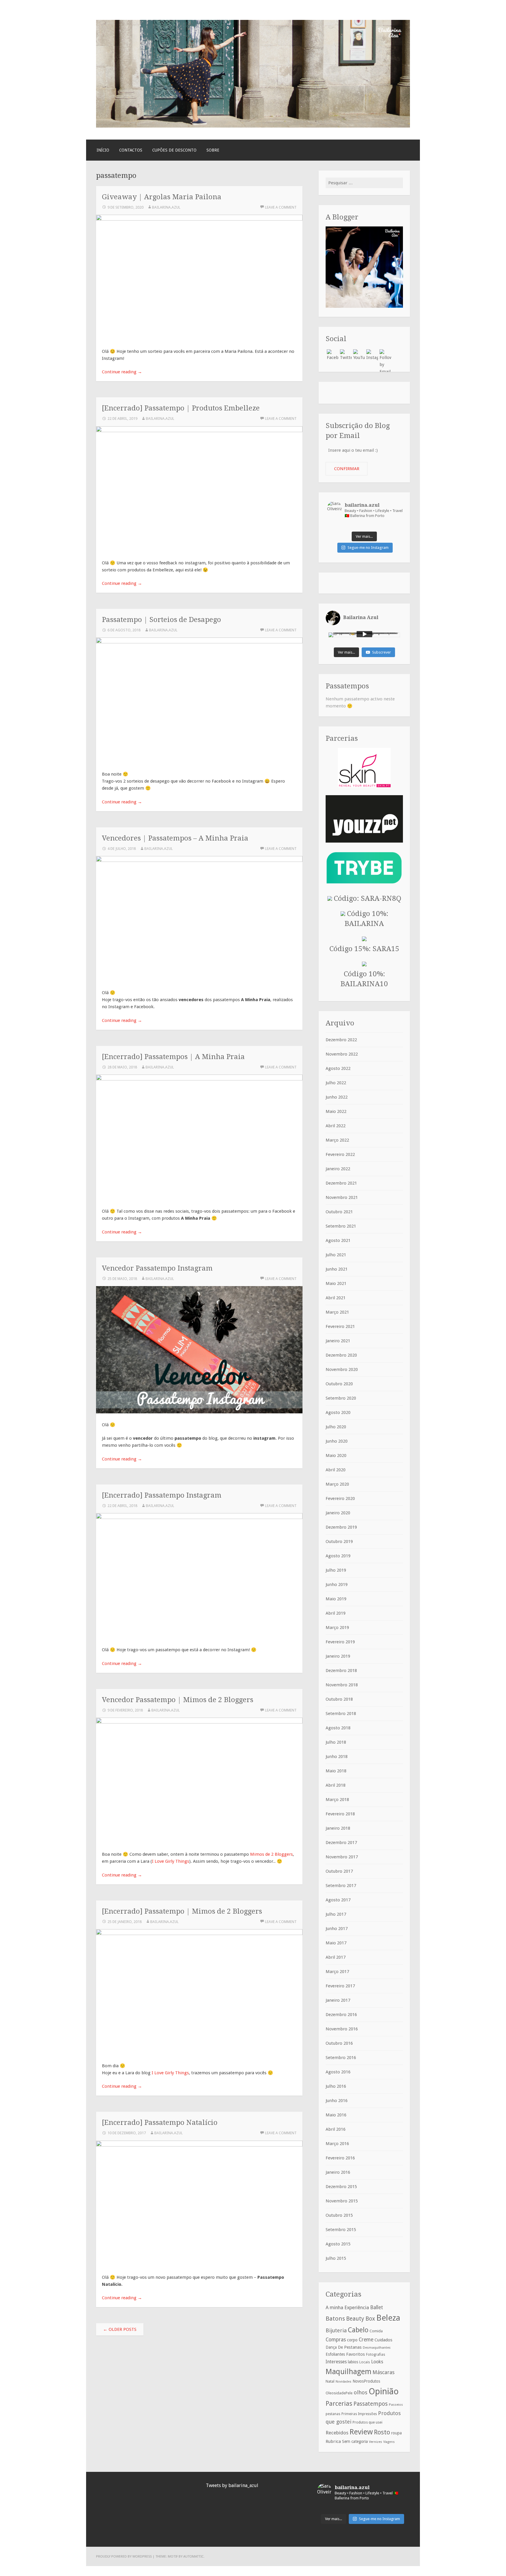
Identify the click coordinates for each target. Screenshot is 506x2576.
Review (361, 2432)
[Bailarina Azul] (253, 126)
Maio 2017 (336, 1943)
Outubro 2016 (339, 2043)
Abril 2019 (336, 1613)
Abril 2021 (336, 1298)
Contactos (131, 150)
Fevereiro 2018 (340, 1814)
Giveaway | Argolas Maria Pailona (162, 197)
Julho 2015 (336, 2258)
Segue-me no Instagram (368, 548)
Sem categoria (355, 2441)
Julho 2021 (336, 1255)
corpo (352, 2340)
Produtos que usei (367, 2422)
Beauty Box (361, 2319)
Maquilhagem (348, 2371)
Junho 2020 (337, 1441)
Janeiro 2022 (338, 1169)
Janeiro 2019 (338, 1656)
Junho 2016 (337, 2101)
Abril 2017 (336, 1957)
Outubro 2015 (339, 2215)
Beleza (388, 2318)
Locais (365, 2362)
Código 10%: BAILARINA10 (364, 979)
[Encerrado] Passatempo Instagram (162, 1495)
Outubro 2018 (339, 1699)
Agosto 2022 (338, 1068)
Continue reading (122, 372)
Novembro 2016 (342, 2029)
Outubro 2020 (339, 1384)
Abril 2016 (336, 2129)
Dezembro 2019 (341, 1527)
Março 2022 (337, 1140)
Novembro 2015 (342, 2201)
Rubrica (333, 2441)
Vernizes (376, 2442)
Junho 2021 (337, 1269)
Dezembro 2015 (341, 2187)
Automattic (193, 2556)
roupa (396, 2433)
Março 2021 (337, 1312)
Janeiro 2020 (338, 1513)
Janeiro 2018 (338, 1828)
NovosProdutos (366, 2381)
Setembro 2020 (341, 1398)
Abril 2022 (336, 1126)
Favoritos (355, 2354)
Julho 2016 (336, 2086)
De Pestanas (350, 2347)
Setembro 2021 (341, 1226)
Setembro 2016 (341, 2058)
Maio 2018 (336, 1771)
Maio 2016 (336, 2115)
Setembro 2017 (341, 1886)
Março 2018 (337, 1800)
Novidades (343, 2382)
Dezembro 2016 (341, 2015)
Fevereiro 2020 (340, 1498)
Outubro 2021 (339, 1212)
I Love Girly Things (171, 1861)
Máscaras (383, 2372)
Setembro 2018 (341, 1714)
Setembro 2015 (341, 2230)
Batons (335, 2319)
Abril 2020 (336, 1470)
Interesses (336, 2362)
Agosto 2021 (338, 1240)
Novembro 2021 (342, 1197)
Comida (376, 2331)
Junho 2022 (337, 1097)
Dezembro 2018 (341, 1671)
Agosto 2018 (338, 1728)
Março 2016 (337, 2144)
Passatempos (371, 2404)
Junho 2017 (337, 1929)
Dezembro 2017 (341, 1843)
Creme (366, 2340)
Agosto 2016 (338, 2072)
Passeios (396, 2405)
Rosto (382, 2432)
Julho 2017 (336, 1914)
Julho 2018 (336, 1742)
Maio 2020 (336, 1455)
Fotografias (376, 2355)
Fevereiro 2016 (340, 2158)
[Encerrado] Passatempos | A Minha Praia (173, 1057)
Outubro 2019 (339, 1542)
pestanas (333, 2414)
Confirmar (347, 469)
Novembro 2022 (342, 1054)
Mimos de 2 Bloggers (271, 1854)
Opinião (384, 2391)
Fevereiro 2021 (340, 1326)
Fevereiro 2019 (340, 1642)
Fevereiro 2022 (340, 1154)
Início (103, 150)
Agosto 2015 (338, 2244)
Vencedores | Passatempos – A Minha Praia (175, 838)
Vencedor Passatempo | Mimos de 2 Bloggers (178, 1700)
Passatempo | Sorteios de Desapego (161, 619)
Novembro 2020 (342, 1369)
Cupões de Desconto (174, 150)
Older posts (120, 2329)
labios (353, 2362)
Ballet (377, 2307)
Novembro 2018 (342, 1685)
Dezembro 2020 (341, 1355)
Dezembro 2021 (341, 1183)
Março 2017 (337, 1972)
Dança (331, 2347)
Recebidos (337, 2433)
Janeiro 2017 (338, 2000)
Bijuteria (336, 2330)
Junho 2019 (337, 1585)
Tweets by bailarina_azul (232, 2485)
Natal (330, 2381)
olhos (361, 2392)
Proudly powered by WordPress (124, 2556)
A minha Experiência (347, 2307)
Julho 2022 (336, 1083)
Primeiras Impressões (359, 2414)
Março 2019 (337, 1628)
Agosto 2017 (338, 1900)
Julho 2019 (336, 1570)
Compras (336, 2340)
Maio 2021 (336, 1283)
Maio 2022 (336, 1111)
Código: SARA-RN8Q (367, 898)
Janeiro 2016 (338, 2172)
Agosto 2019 (338, 1556)
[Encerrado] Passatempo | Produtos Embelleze (181, 408)
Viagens (389, 2442)
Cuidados (383, 2340)
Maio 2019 (336, 1599)
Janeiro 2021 (338, 1341)
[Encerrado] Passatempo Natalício (160, 2122)
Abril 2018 (336, 1785)
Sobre (213, 150)
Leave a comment (281, 207)
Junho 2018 (337, 1757)
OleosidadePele (339, 2393)
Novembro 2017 (342, 1857)
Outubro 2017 (339, 1871)
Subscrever (382, 652)
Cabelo (358, 2330)
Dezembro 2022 (341, 1040)
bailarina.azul (166, 207)
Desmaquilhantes (377, 2348)
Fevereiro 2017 (340, 1986)
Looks (377, 2362)
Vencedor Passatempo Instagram (157, 1268)
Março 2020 (337, 1484)
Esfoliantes (335, 2354)
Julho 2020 (336, 1427)
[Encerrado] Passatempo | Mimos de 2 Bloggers (182, 1911)
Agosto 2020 (338, 1412)
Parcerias (339, 2403)
